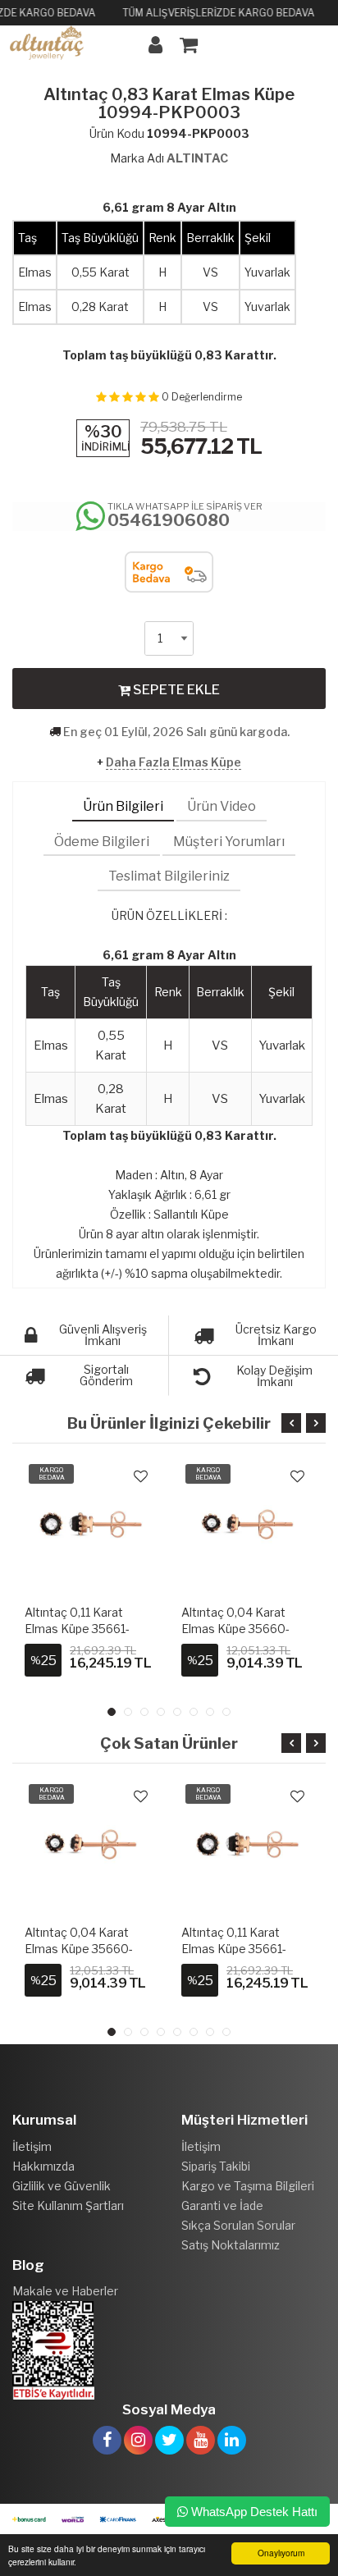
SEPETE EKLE (175, 690)
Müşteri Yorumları (229, 842)
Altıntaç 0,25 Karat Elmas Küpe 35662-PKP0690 (235, 1949)
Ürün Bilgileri (123, 806)
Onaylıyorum (281, 2553)
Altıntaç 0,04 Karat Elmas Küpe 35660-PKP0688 (79, 1629)
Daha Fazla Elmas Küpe (174, 762)
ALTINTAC (197, 158)
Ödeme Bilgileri (102, 842)
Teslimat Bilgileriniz (169, 876)
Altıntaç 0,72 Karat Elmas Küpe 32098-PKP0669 (235, 1629)
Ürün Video (222, 806)
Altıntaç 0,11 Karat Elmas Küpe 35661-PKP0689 (77, 1949)
